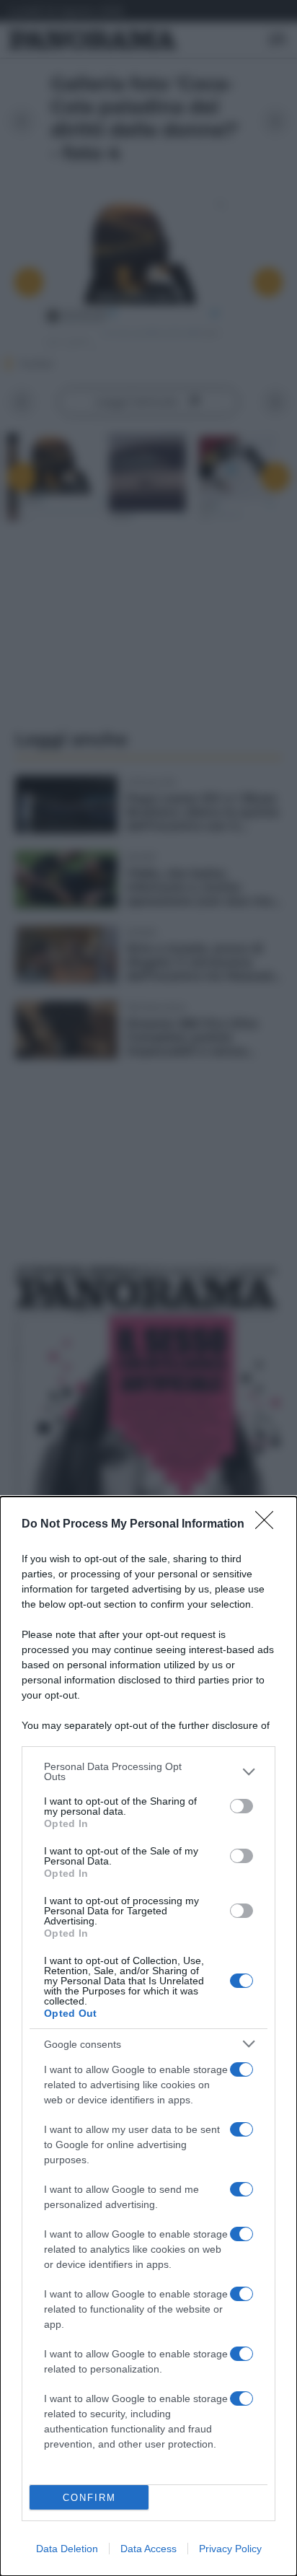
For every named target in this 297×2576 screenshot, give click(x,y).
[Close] (269, 1525)
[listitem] (148, 1771)
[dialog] (148, 2036)
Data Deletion (67, 2549)
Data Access (148, 2549)
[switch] (241, 1806)
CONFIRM (89, 2498)
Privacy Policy (230, 2549)
